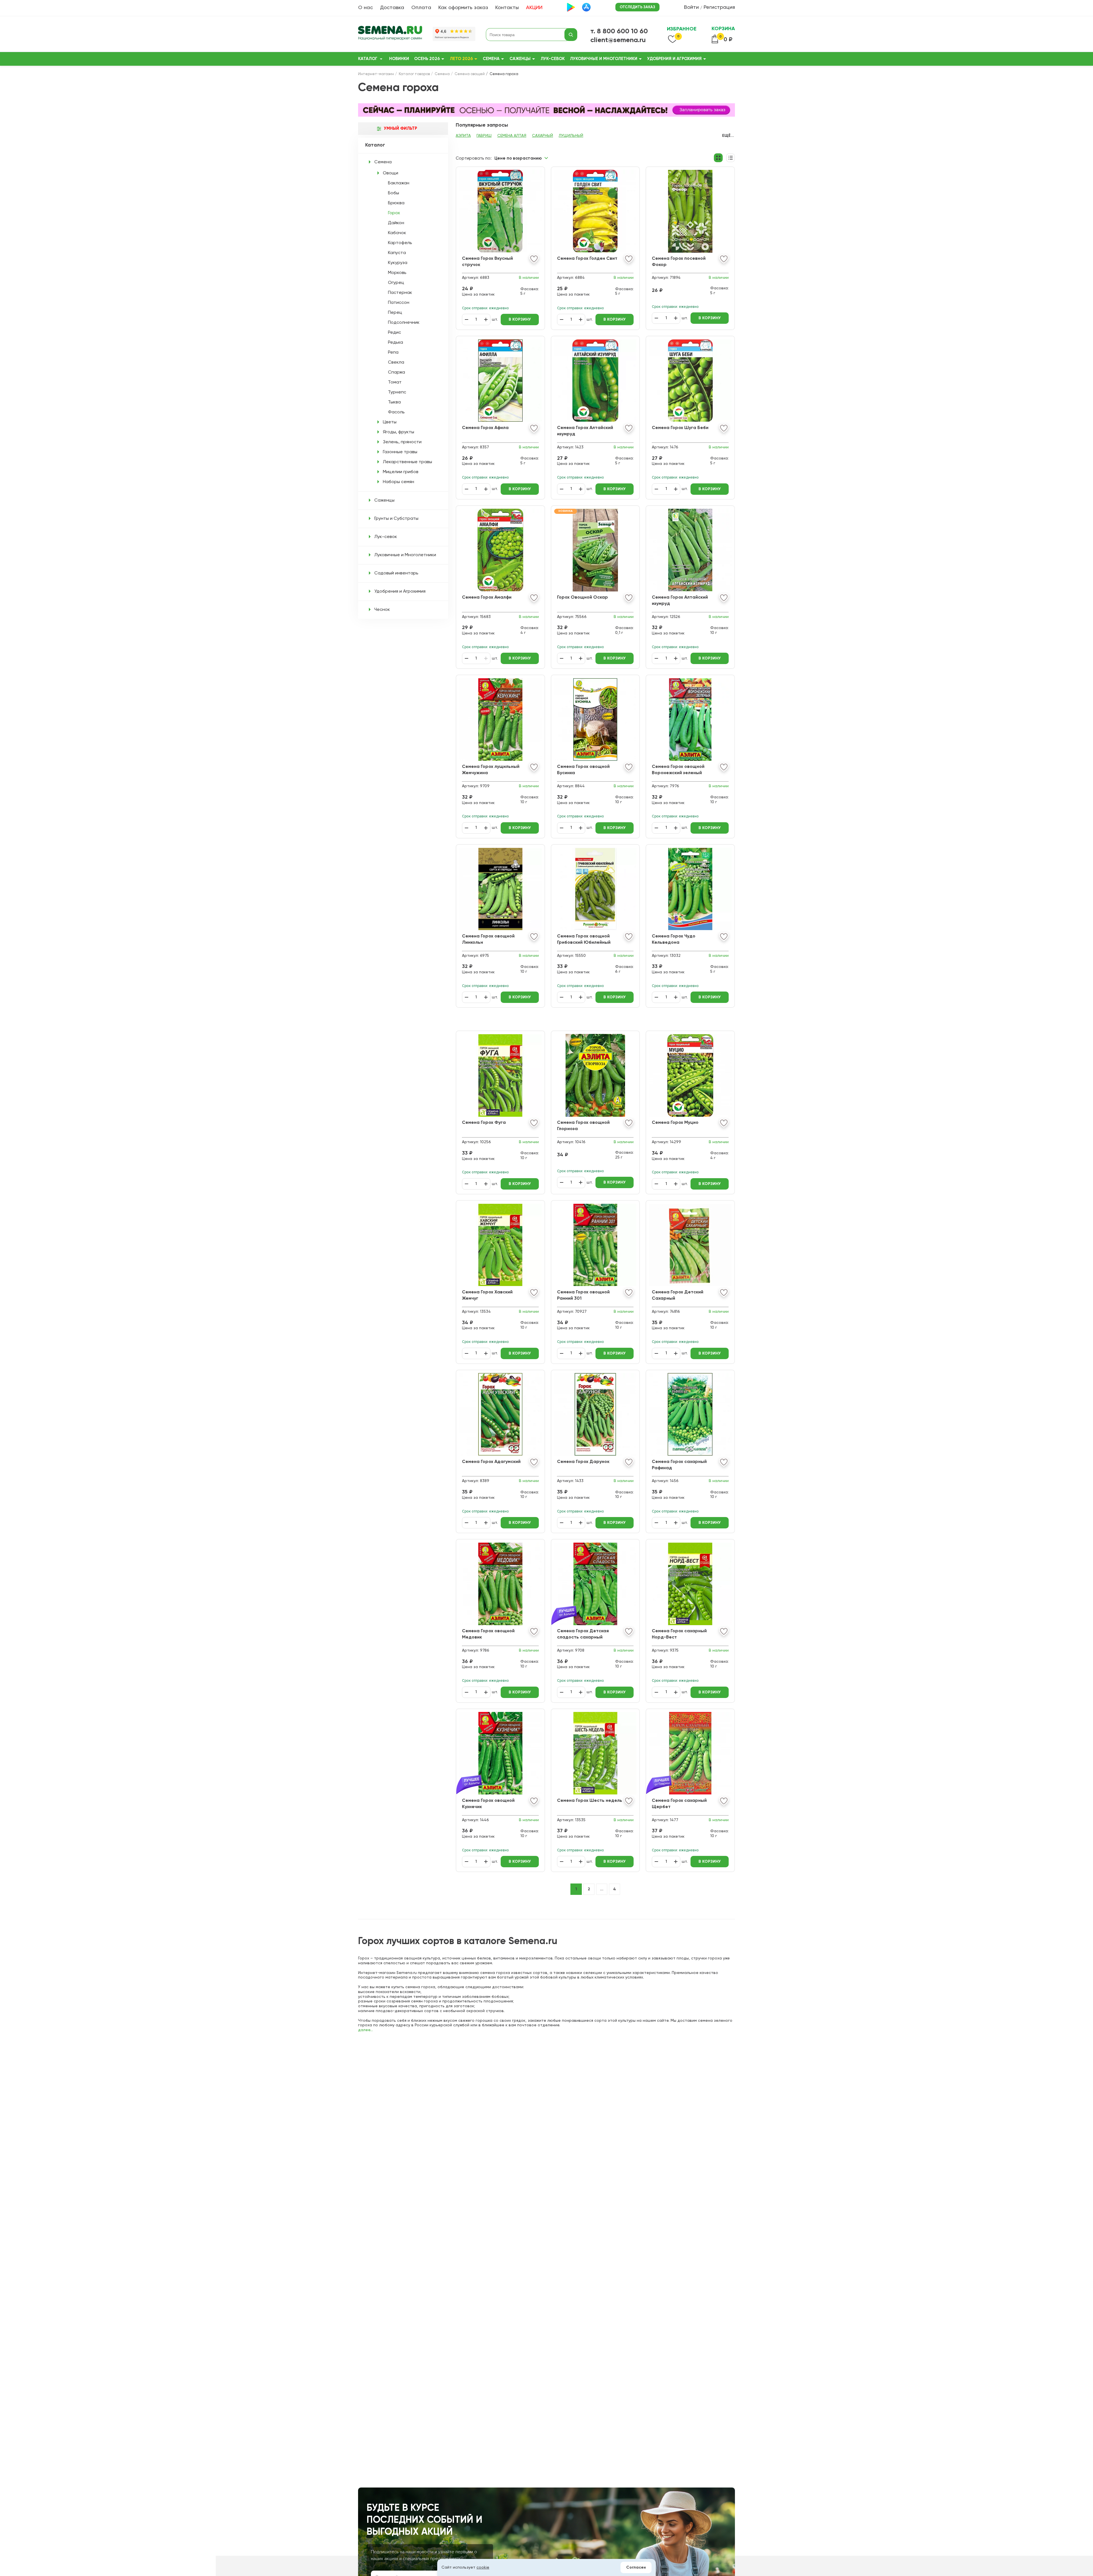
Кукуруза (398, 263)
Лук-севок (553, 59)
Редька (396, 343)
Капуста (397, 253)
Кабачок (397, 233)
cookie (483, 2567)
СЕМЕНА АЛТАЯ (512, 136)
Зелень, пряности (402, 442)
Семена (491, 59)
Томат (395, 382)
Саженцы (520, 59)
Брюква (396, 203)
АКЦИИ (534, 8)
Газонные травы (400, 452)
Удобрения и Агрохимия (674, 59)
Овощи (391, 173)
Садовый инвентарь (396, 573)
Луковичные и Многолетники (604, 59)
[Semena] (390, 35)
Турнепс (397, 392)
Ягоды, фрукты (398, 432)
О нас (365, 8)
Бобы (394, 193)
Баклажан (399, 183)
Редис (395, 333)
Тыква (394, 402)
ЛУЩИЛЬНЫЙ (571, 136)
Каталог (368, 59)
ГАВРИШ (484, 136)
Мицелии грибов (401, 472)
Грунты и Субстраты (396, 519)
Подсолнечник (404, 323)
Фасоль (396, 412)
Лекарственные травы (407, 462)
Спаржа (396, 372)
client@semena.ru (618, 40)
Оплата (421, 8)
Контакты (507, 8)
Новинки (399, 59)
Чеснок (382, 610)
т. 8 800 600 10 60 (619, 31)
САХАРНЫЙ (543, 136)
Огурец (396, 283)
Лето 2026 (461, 59)
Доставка (392, 8)
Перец (395, 313)
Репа (393, 353)
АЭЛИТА (463, 136)
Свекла (396, 362)
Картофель (400, 243)
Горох (394, 213)
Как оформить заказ (463, 8)
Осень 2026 (427, 59)
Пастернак (400, 293)
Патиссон (399, 303)
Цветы (390, 422)
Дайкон (396, 223)
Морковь (397, 273)
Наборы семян (398, 482)
